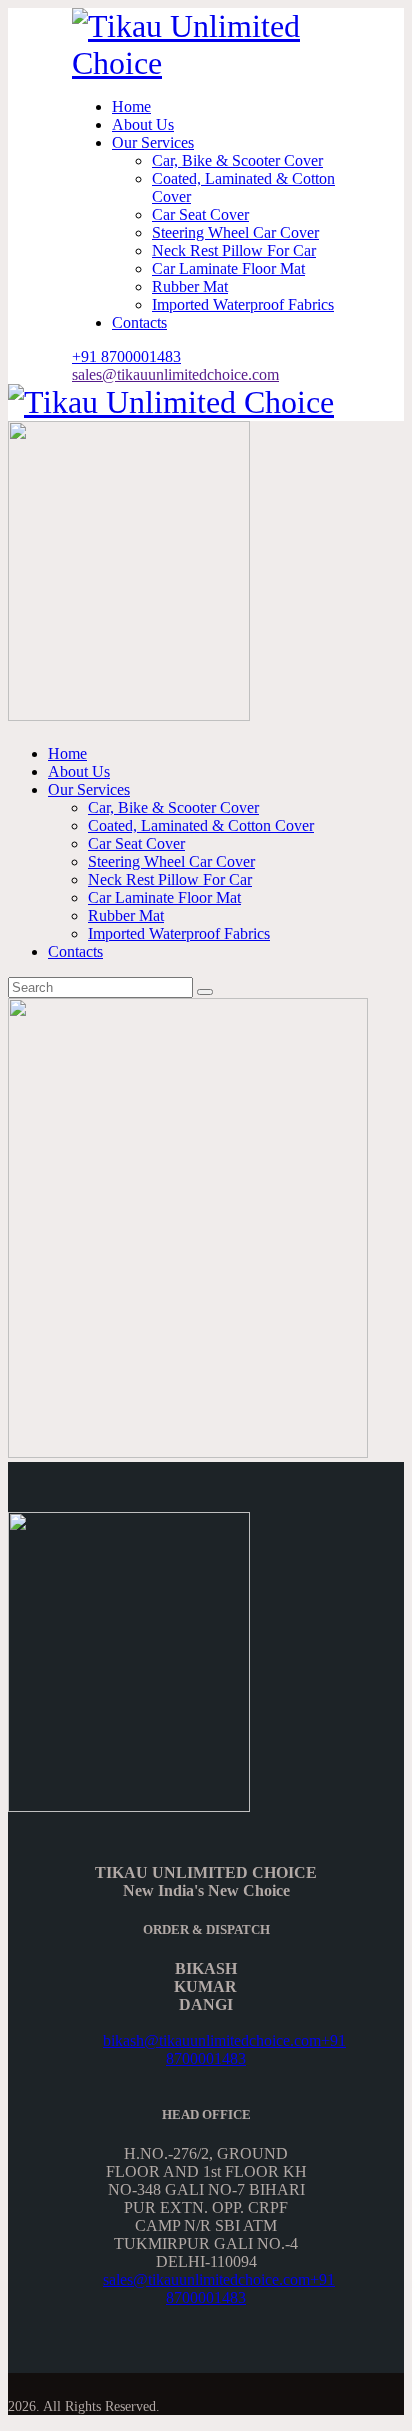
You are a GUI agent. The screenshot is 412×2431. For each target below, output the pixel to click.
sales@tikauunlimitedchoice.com (206, 2279)
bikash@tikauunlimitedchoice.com (212, 2040)
